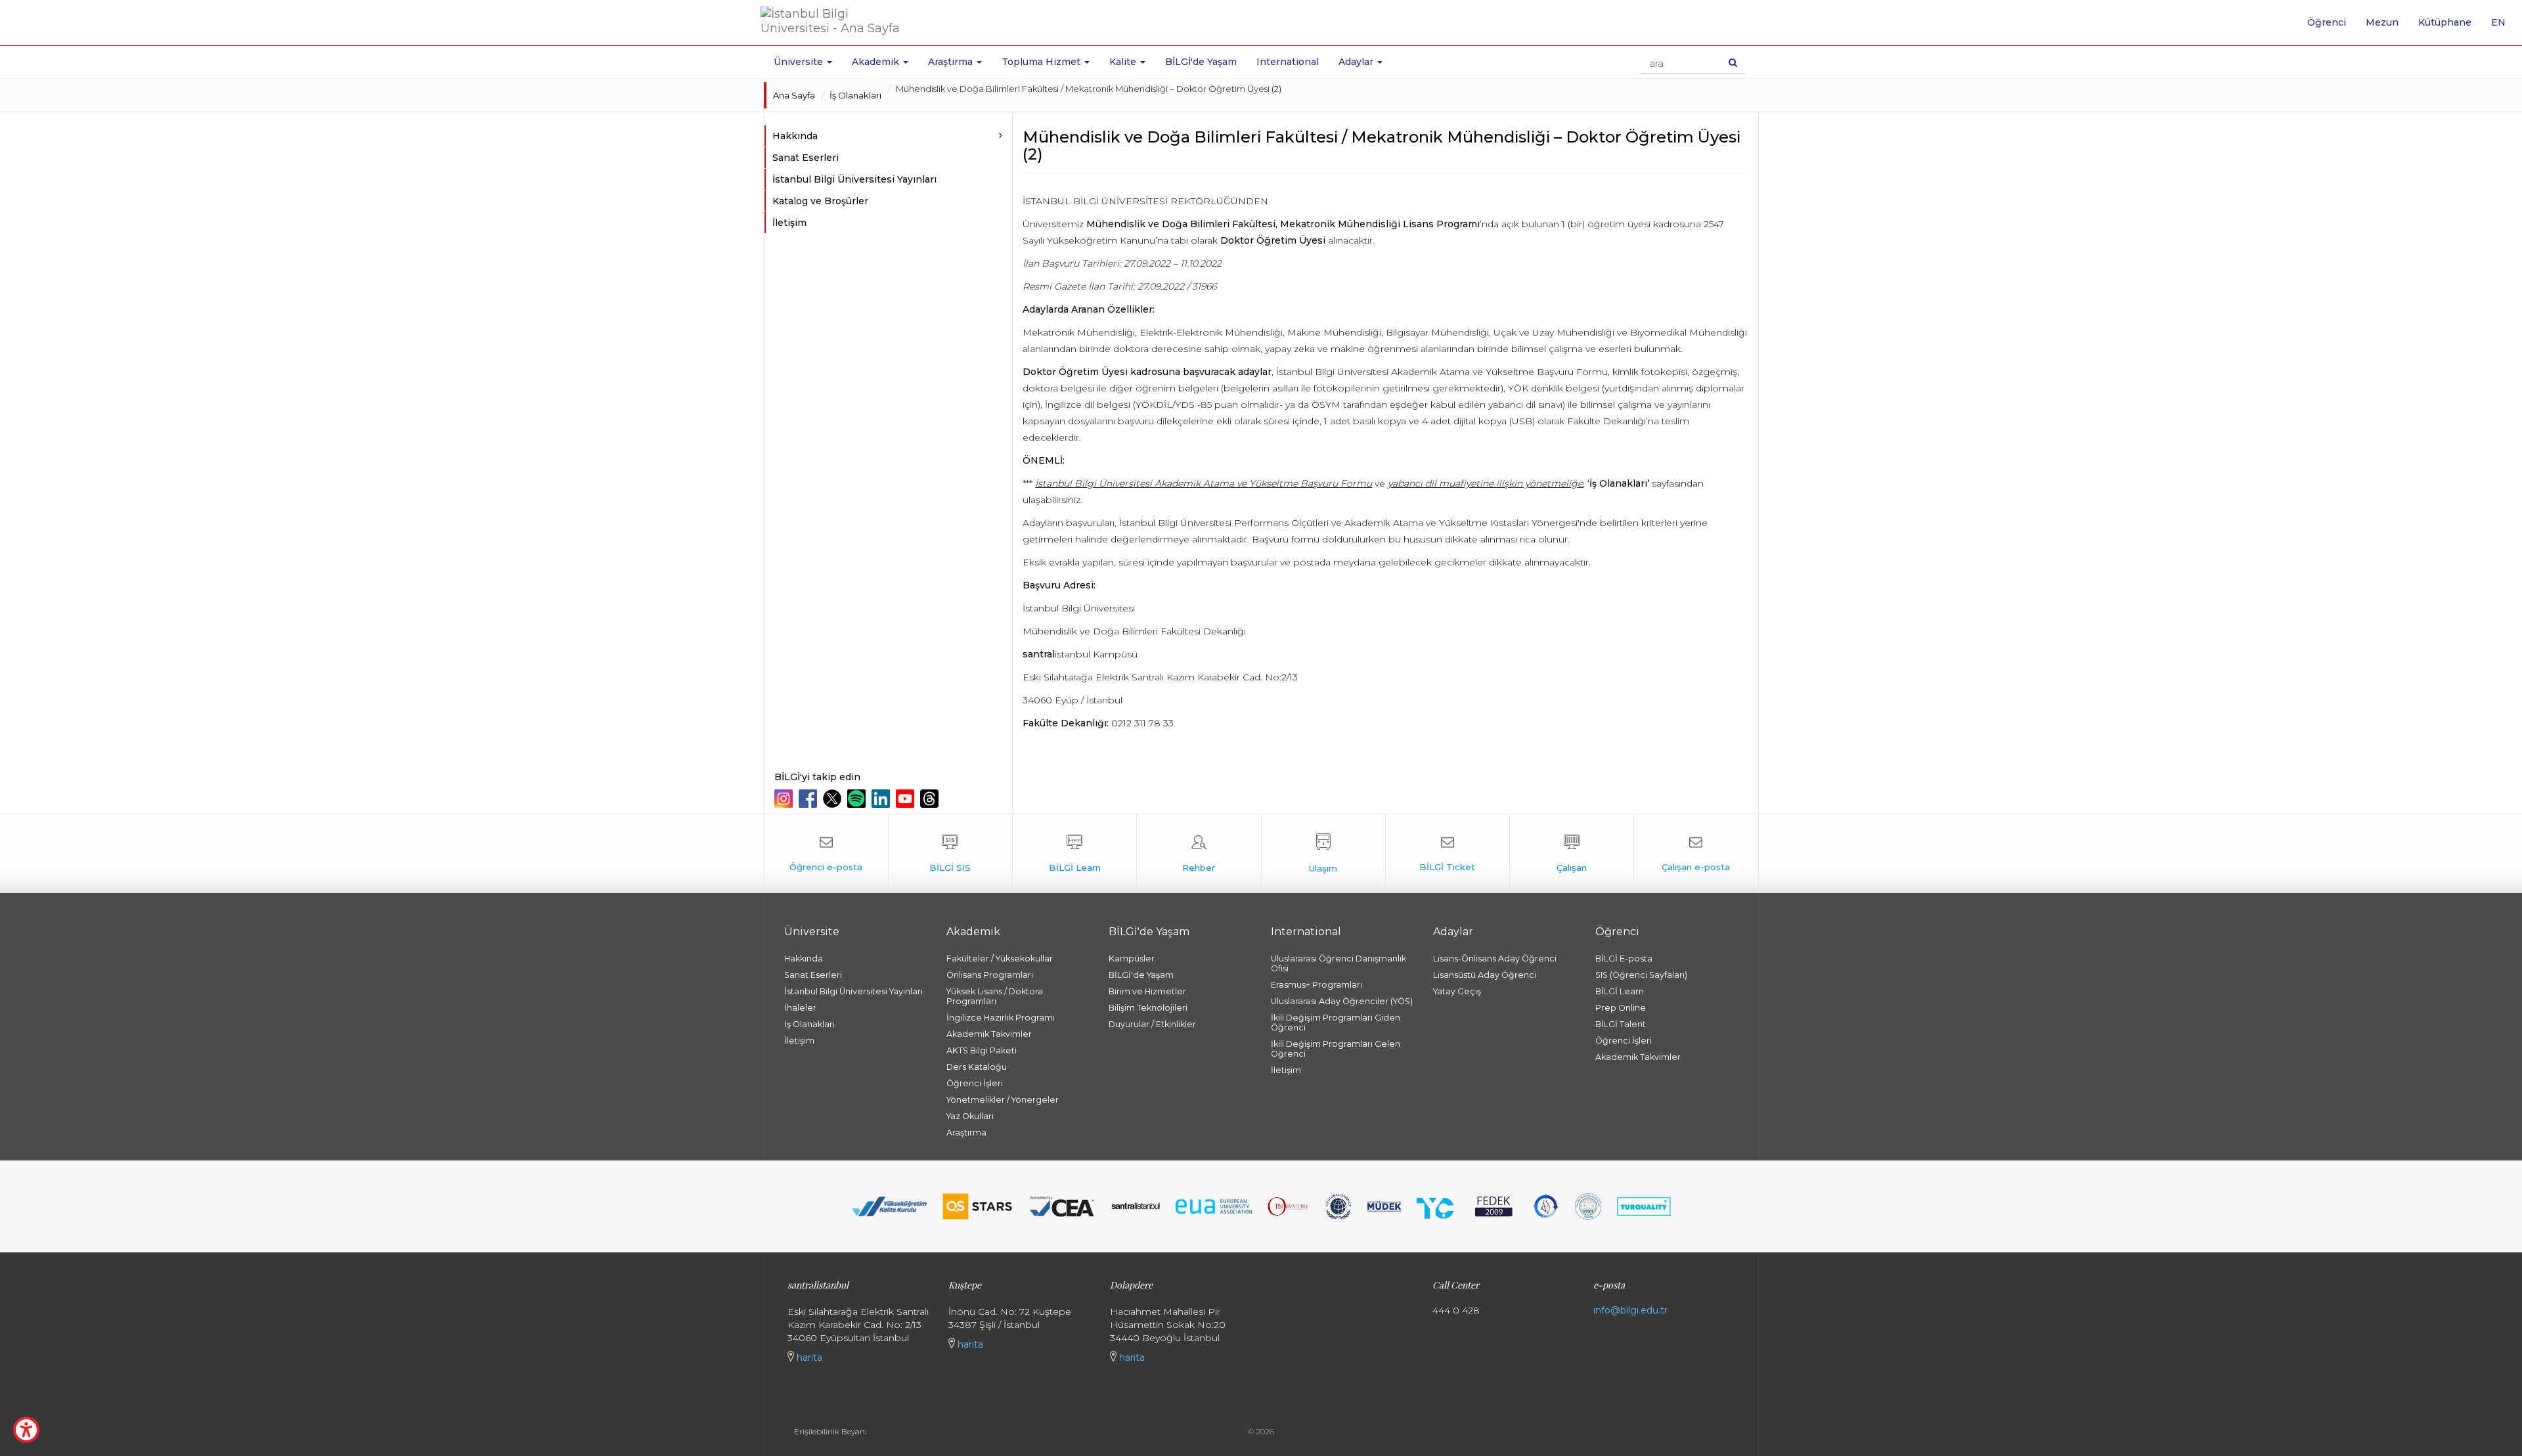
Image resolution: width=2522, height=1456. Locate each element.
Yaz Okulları (970, 1116)
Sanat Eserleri (806, 158)
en (2503, 27)
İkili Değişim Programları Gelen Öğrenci (1336, 1049)
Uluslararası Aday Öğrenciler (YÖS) (1342, 1001)
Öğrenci (2327, 22)
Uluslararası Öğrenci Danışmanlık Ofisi (1338, 963)
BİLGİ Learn (1620, 991)
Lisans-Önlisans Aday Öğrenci (1495, 959)
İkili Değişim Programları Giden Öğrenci (1336, 1023)
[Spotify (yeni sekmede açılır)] (858, 799)
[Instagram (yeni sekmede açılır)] (785, 799)
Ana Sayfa (794, 95)
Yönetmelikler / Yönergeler (1003, 1100)
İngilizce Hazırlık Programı (1001, 1018)
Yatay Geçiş (1457, 991)
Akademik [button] (877, 62)
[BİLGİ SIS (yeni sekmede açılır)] (950, 854)
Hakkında (804, 959)
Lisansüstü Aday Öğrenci (1485, 975)
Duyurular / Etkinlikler (1152, 1024)
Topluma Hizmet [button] (1042, 62)
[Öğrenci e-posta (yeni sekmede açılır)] (826, 854)
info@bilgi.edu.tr (1630, 1310)
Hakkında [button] (795, 136)
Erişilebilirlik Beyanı (830, 1431)
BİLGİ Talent (1621, 1024)
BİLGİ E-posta (1624, 959)
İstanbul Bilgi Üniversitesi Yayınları (854, 179)
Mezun (2382, 22)
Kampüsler (1132, 959)
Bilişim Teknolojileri (1148, 1008)
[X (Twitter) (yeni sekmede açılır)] (834, 799)
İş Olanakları (855, 95)
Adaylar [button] (1357, 62)
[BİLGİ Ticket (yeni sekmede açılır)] (1448, 854)
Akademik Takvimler (989, 1034)
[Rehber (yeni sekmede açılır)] (1199, 854)
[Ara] (1733, 62)
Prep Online (1621, 1008)
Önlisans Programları (990, 975)
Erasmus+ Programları (1316, 985)
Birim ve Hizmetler (1147, 991)
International (1288, 62)
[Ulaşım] (1323, 854)
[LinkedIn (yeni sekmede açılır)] (882, 799)
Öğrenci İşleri (975, 1083)
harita (808, 1357)
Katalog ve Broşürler (820, 201)
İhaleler (800, 1008)
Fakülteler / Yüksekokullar (1000, 959)
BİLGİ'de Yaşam (1201, 62)
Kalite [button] (1124, 62)
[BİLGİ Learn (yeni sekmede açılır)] (1074, 854)
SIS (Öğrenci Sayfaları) (1641, 975)
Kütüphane (2445, 22)
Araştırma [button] (952, 62)
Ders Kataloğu (977, 1067)
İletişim (789, 223)
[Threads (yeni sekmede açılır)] (931, 799)
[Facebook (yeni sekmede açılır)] (809, 799)
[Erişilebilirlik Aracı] (26, 1430)
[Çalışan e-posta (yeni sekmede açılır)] (1696, 854)
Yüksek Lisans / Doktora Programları (995, 996)
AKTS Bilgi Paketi (982, 1050)
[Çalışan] (1572, 854)
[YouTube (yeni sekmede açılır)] (907, 799)
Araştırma (966, 1133)
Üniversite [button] (800, 62)
